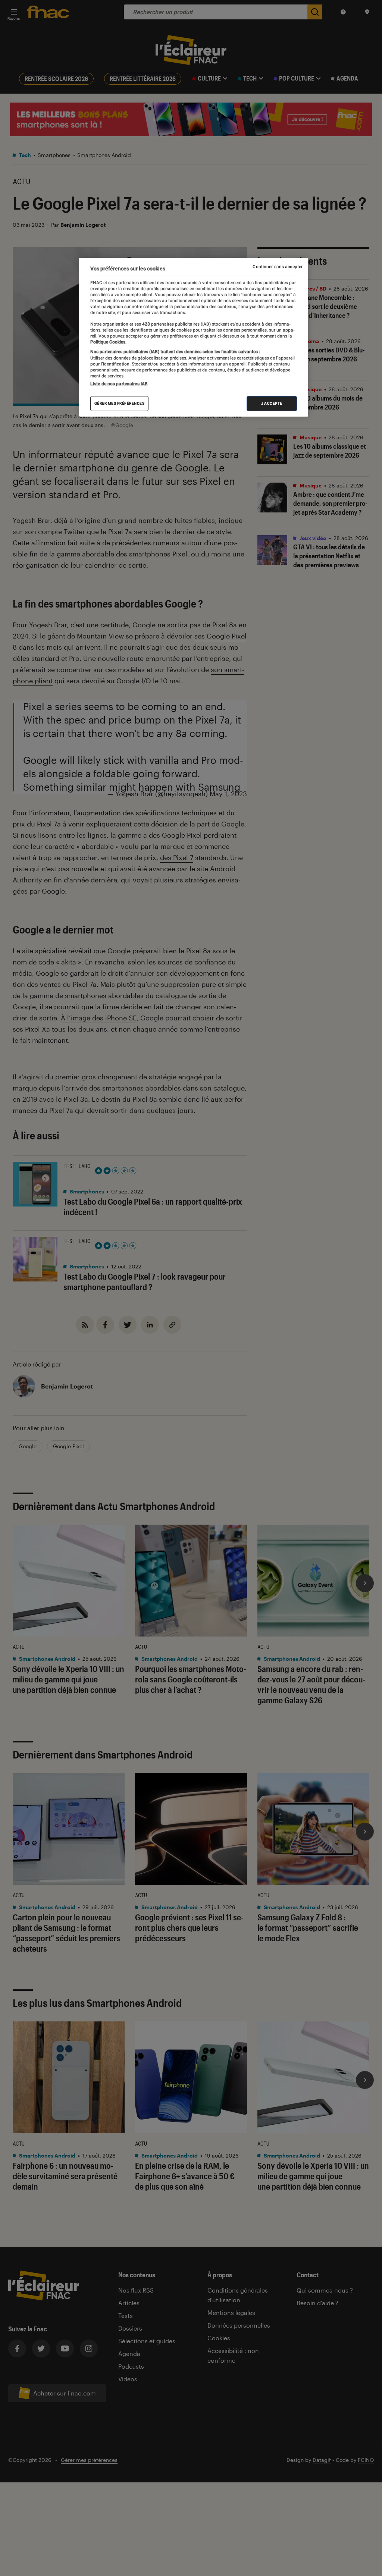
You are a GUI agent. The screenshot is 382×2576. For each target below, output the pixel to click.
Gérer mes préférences (120, 403)
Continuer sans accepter (278, 267)
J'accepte (272, 403)
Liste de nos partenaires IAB (119, 384)
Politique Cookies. (108, 342)
